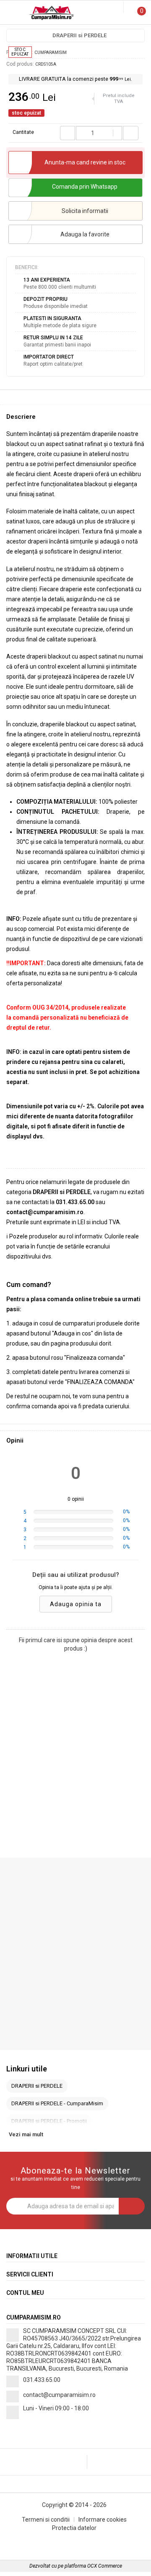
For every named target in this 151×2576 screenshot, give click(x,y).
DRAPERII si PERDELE (79, 35)
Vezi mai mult (26, 2134)
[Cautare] (111, 8)
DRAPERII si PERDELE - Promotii (49, 2121)
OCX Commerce (105, 2566)
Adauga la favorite (85, 234)
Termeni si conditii (46, 2520)
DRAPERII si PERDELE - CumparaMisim (57, 2103)
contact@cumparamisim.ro (59, 2395)
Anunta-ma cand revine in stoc (85, 162)
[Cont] (118, 8)
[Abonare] (132, 2206)
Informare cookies (103, 2520)
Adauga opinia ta (76, 1604)
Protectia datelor (74, 2528)
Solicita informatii (85, 211)
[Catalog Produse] (12, 14)
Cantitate (23, 132)
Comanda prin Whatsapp (85, 187)
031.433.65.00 (42, 2380)
